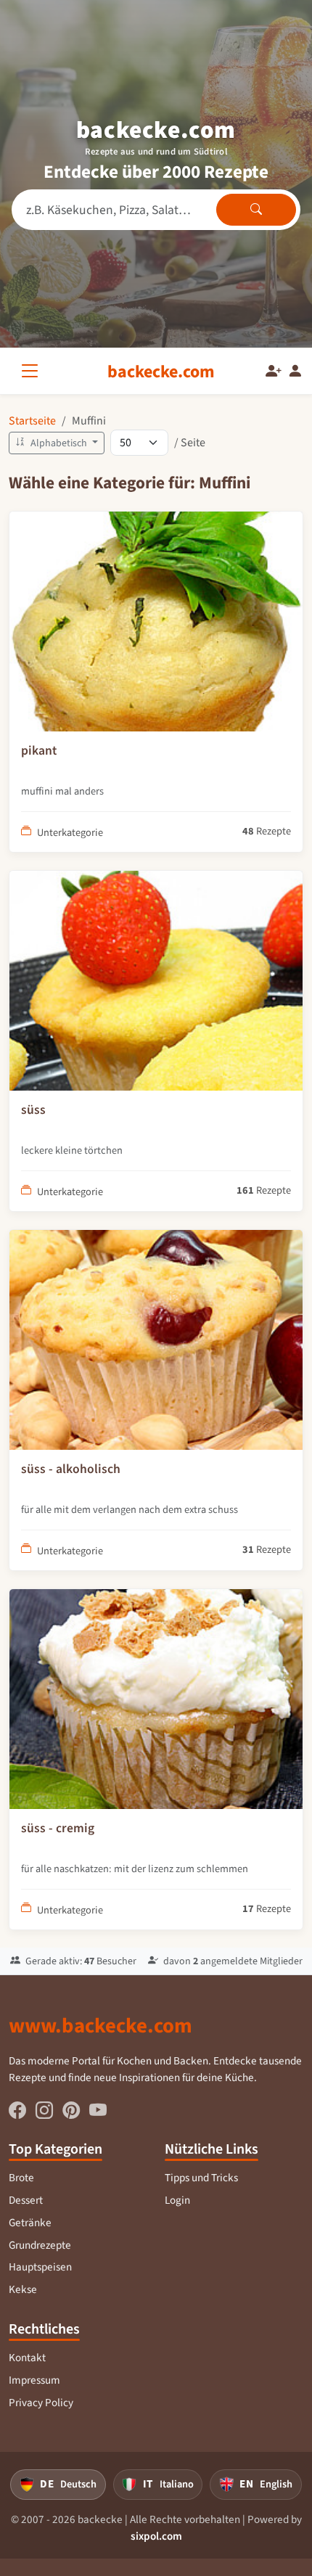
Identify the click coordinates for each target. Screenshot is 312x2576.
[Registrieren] (274, 372)
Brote (21, 2178)
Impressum (34, 2380)
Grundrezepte (40, 2245)
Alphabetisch (59, 443)
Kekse (23, 2289)
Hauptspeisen (40, 2267)
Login (177, 2200)
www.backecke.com (100, 2025)
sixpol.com (156, 2536)
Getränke (30, 2223)
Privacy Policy (41, 2403)
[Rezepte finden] (256, 210)
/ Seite (190, 442)
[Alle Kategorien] (33, 371)
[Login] (295, 372)
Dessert (26, 2200)
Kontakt (27, 2358)
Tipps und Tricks (201, 2178)
